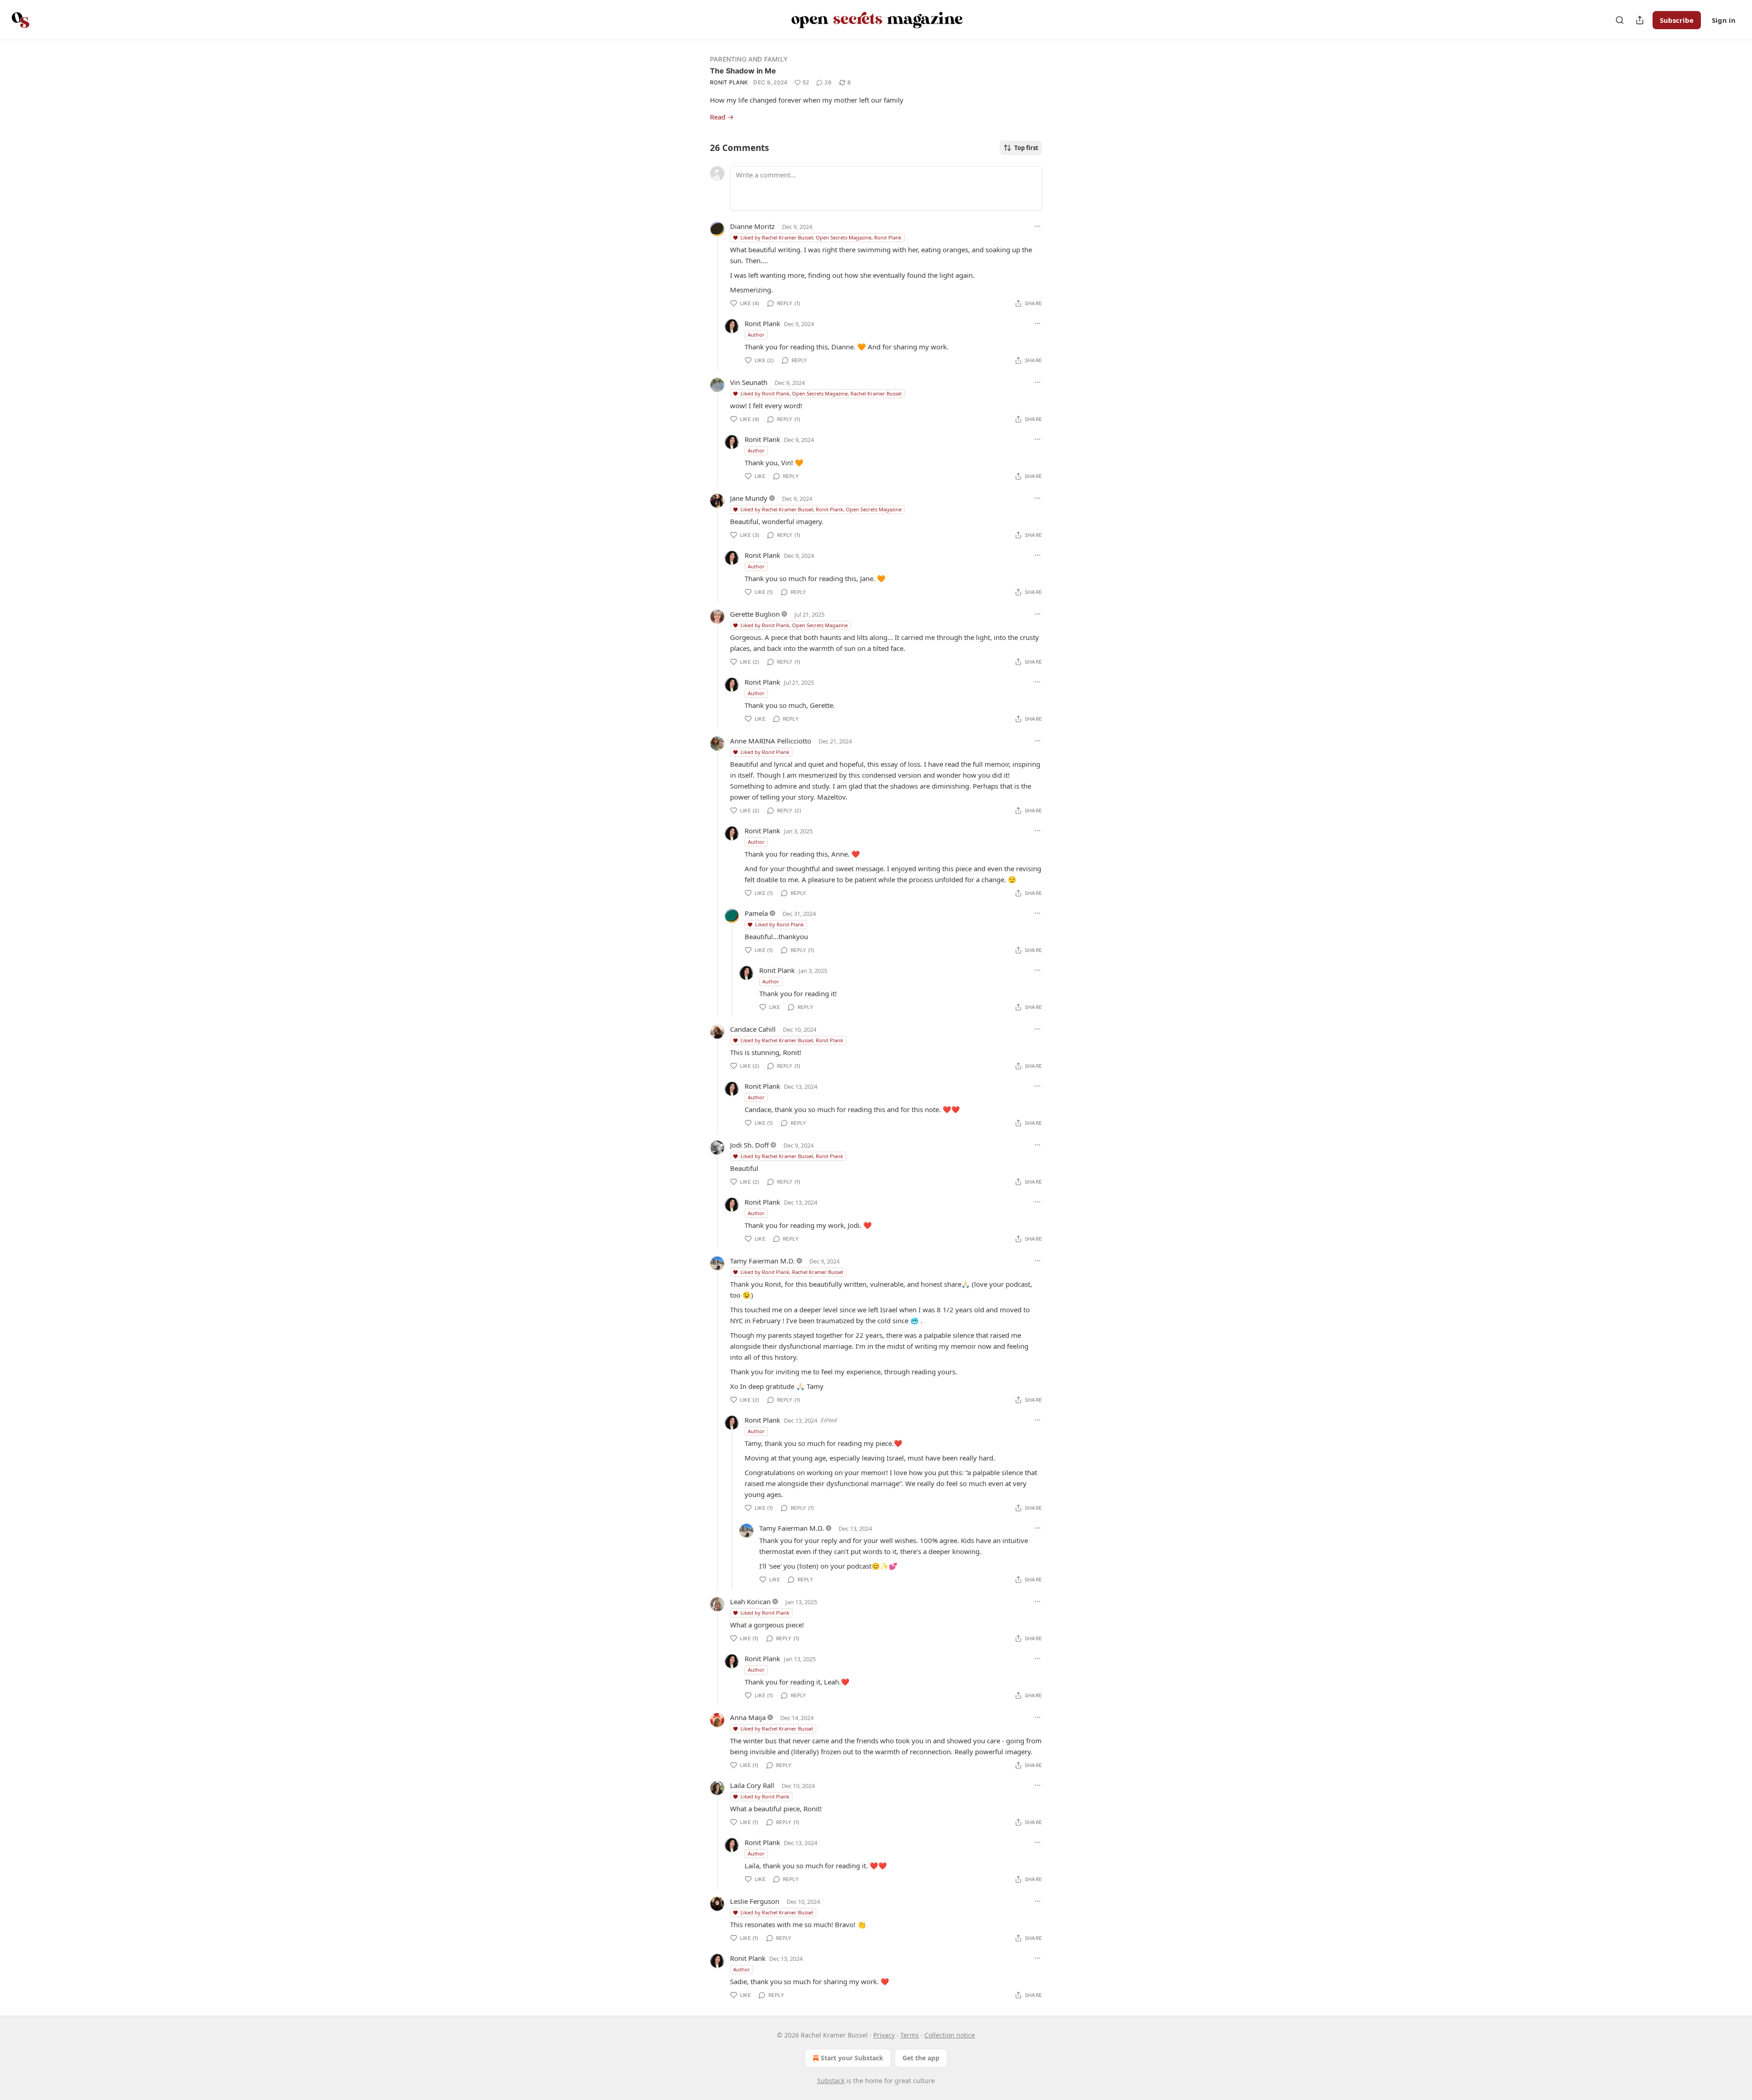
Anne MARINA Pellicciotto (771, 741)
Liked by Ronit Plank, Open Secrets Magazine (794, 625)
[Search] (1620, 20)
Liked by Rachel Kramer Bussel (777, 1728)
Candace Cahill (753, 1029)
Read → (722, 117)
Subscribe (1677, 20)
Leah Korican (750, 1601)
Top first (1026, 148)
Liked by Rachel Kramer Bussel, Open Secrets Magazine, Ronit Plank (821, 237)
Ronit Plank (729, 82)
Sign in (1724, 20)
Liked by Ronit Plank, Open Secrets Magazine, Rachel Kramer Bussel (821, 393)
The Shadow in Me (743, 71)
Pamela (756, 913)
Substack (831, 2081)
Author (756, 335)
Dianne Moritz (752, 226)
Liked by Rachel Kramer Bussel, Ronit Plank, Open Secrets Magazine (821, 509)
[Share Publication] (1640, 20)
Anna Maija (748, 1717)
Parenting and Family (749, 59)
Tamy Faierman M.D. (762, 1261)
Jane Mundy (749, 498)
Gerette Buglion (755, 614)
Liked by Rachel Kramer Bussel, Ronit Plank (792, 1040)
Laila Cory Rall (752, 1785)
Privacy (884, 2035)
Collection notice (950, 2035)
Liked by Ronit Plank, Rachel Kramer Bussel (792, 1272)
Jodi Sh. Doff (749, 1145)
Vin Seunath (749, 382)
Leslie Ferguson (755, 1901)
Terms (910, 2035)
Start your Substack (852, 2058)
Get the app (921, 2058)
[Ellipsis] (1038, 226)
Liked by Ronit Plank (765, 752)
